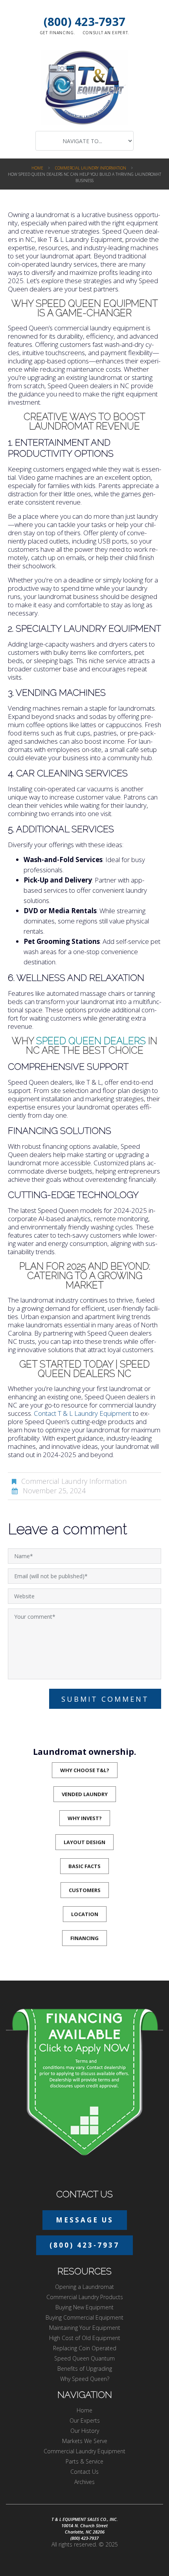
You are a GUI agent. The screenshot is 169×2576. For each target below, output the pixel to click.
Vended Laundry (85, 1794)
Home (37, 168)
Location (85, 1914)
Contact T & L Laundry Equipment (83, 1413)
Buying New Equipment (84, 2307)
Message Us (85, 2220)
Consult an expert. (106, 33)
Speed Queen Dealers (91, 1041)
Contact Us (84, 2472)
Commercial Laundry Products (85, 2297)
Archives (84, 2482)
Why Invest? (85, 1818)
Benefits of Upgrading (85, 2369)
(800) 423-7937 (84, 21)
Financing (84, 1938)
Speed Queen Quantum (84, 2358)
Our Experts (85, 2420)
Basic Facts (84, 1866)
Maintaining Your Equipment (85, 2328)
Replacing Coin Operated (85, 2348)
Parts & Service (84, 2461)
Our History (85, 2431)
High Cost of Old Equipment (85, 2338)
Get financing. (58, 33)
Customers (85, 1890)
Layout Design (84, 1842)
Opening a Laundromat (84, 2287)
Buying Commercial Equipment (84, 2317)
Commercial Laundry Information (91, 168)
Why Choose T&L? (85, 1770)
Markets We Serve (85, 2441)
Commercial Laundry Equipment (84, 2451)
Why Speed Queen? (85, 2379)
